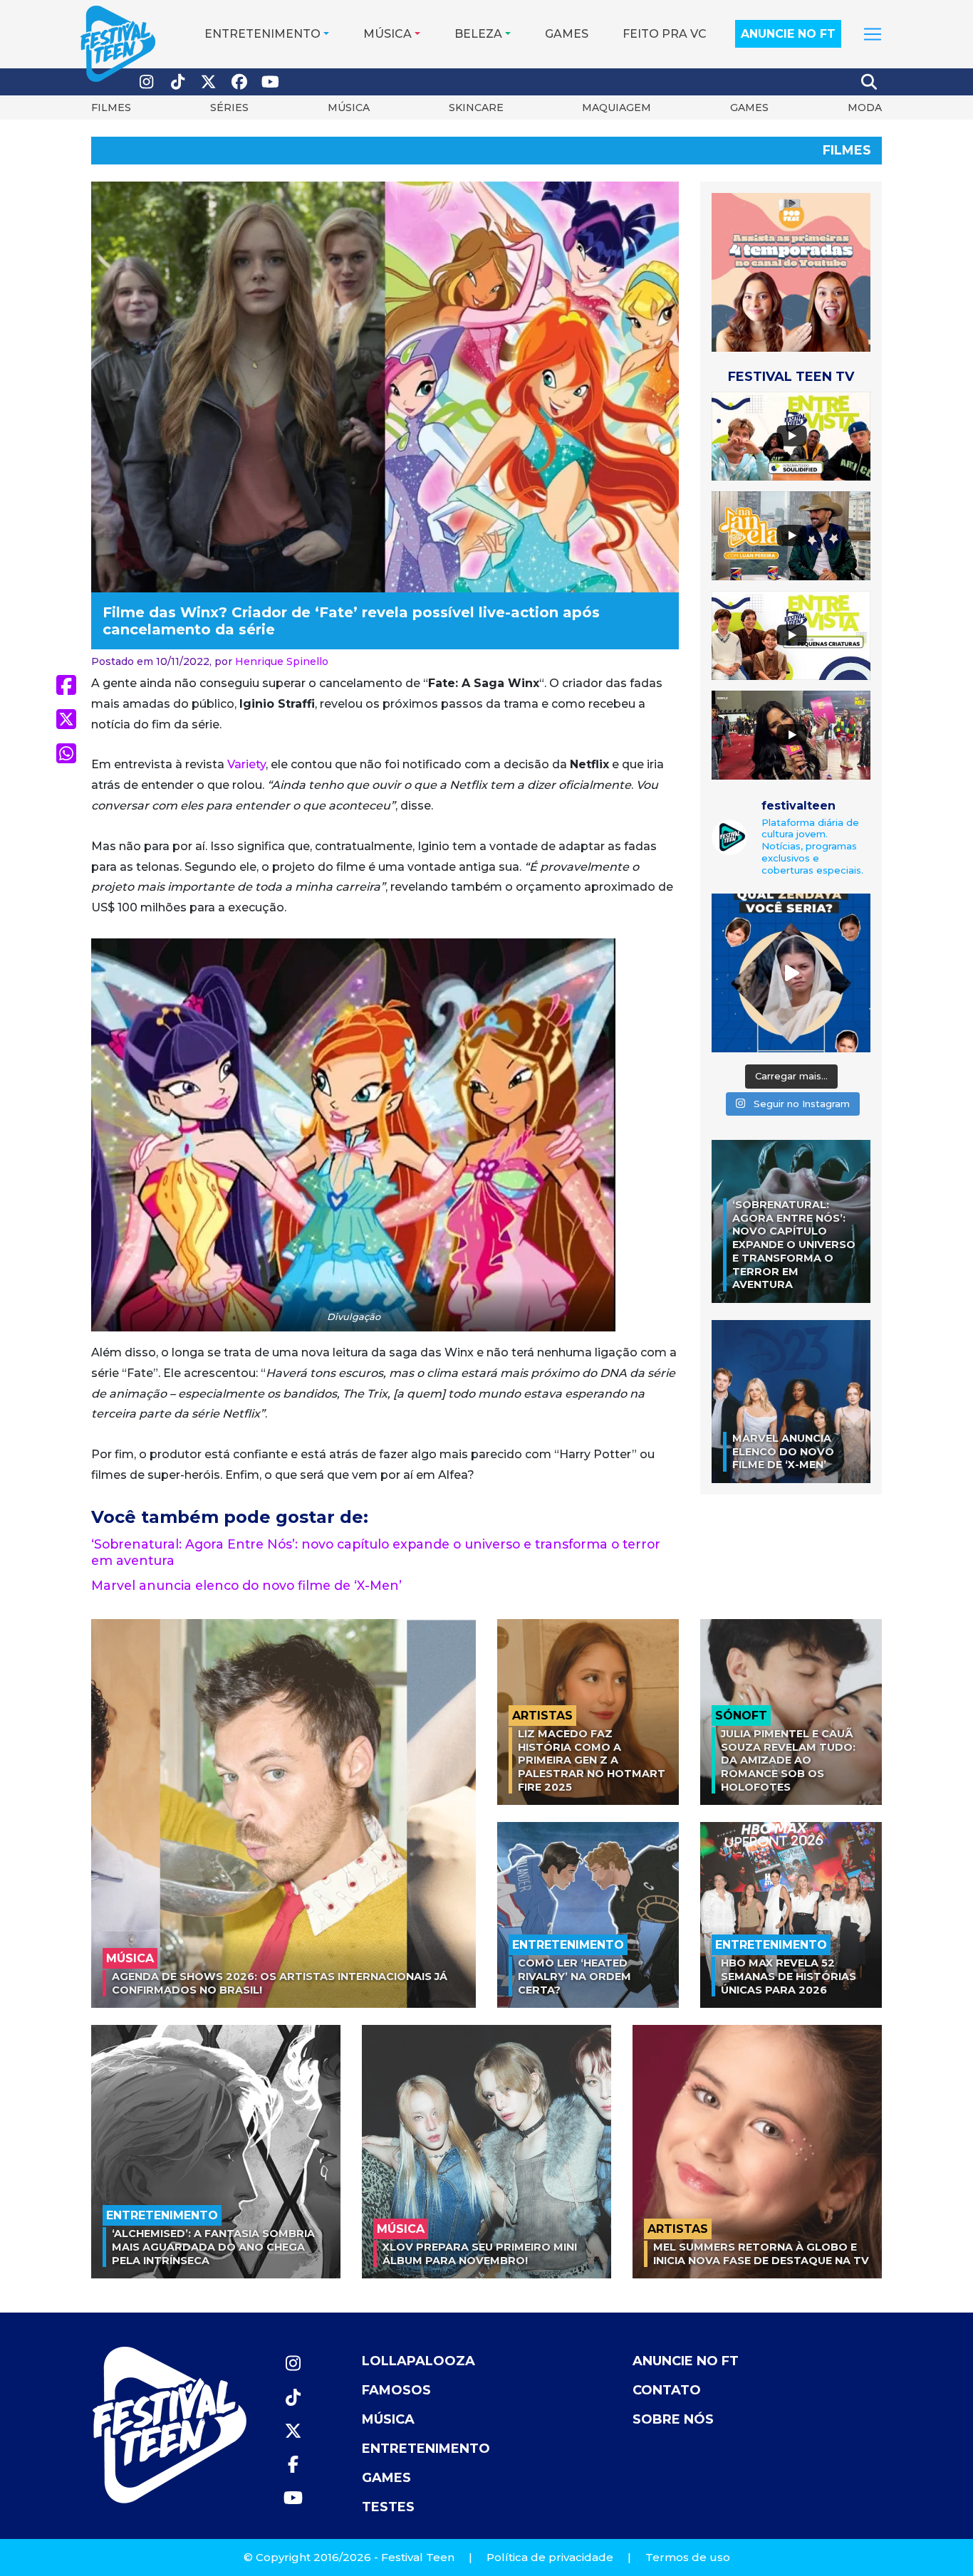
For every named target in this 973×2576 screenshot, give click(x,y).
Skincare (476, 108)
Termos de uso (688, 2557)
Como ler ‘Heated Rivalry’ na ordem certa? (574, 1976)
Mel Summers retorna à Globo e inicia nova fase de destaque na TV (761, 2254)
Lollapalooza (418, 2361)
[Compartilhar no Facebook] (66, 685)
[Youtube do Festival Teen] (271, 82)
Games (567, 34)
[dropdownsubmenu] (873, 34)
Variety (246, 764)
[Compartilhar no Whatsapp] (66, 753)
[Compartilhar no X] (66, 719)
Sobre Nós (673, 2419)
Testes (388, 2507)
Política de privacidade (550, 2557)
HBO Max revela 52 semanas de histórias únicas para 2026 (789, 1976)
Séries (229, 108)
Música (387, 34)
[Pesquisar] (870, 82)
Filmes (111, 108)
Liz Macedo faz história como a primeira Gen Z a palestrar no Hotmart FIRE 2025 (592, 1760)
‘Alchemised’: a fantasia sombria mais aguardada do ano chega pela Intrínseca (213, 2247)
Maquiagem (616, 108)
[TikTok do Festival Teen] (178, 82)
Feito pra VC (665, 34)
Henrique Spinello (282, 661)
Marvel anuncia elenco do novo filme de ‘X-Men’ (246, 1585)
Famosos (396, 2390)
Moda (865, 108)
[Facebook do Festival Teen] (240, 82)
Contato (667, 2390)
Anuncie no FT (788, 34)
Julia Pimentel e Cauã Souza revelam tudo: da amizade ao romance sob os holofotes (788, 1760)
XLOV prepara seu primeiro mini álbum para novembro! (480, 2254)
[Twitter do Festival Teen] (209, 82)
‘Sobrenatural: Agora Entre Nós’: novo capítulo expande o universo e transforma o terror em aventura (794, 1245)
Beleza (478, 34)
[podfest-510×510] (791, 272)
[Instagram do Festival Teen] (147, 82)
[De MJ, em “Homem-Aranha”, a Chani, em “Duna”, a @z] (791, 973)
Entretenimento (262, 34)
